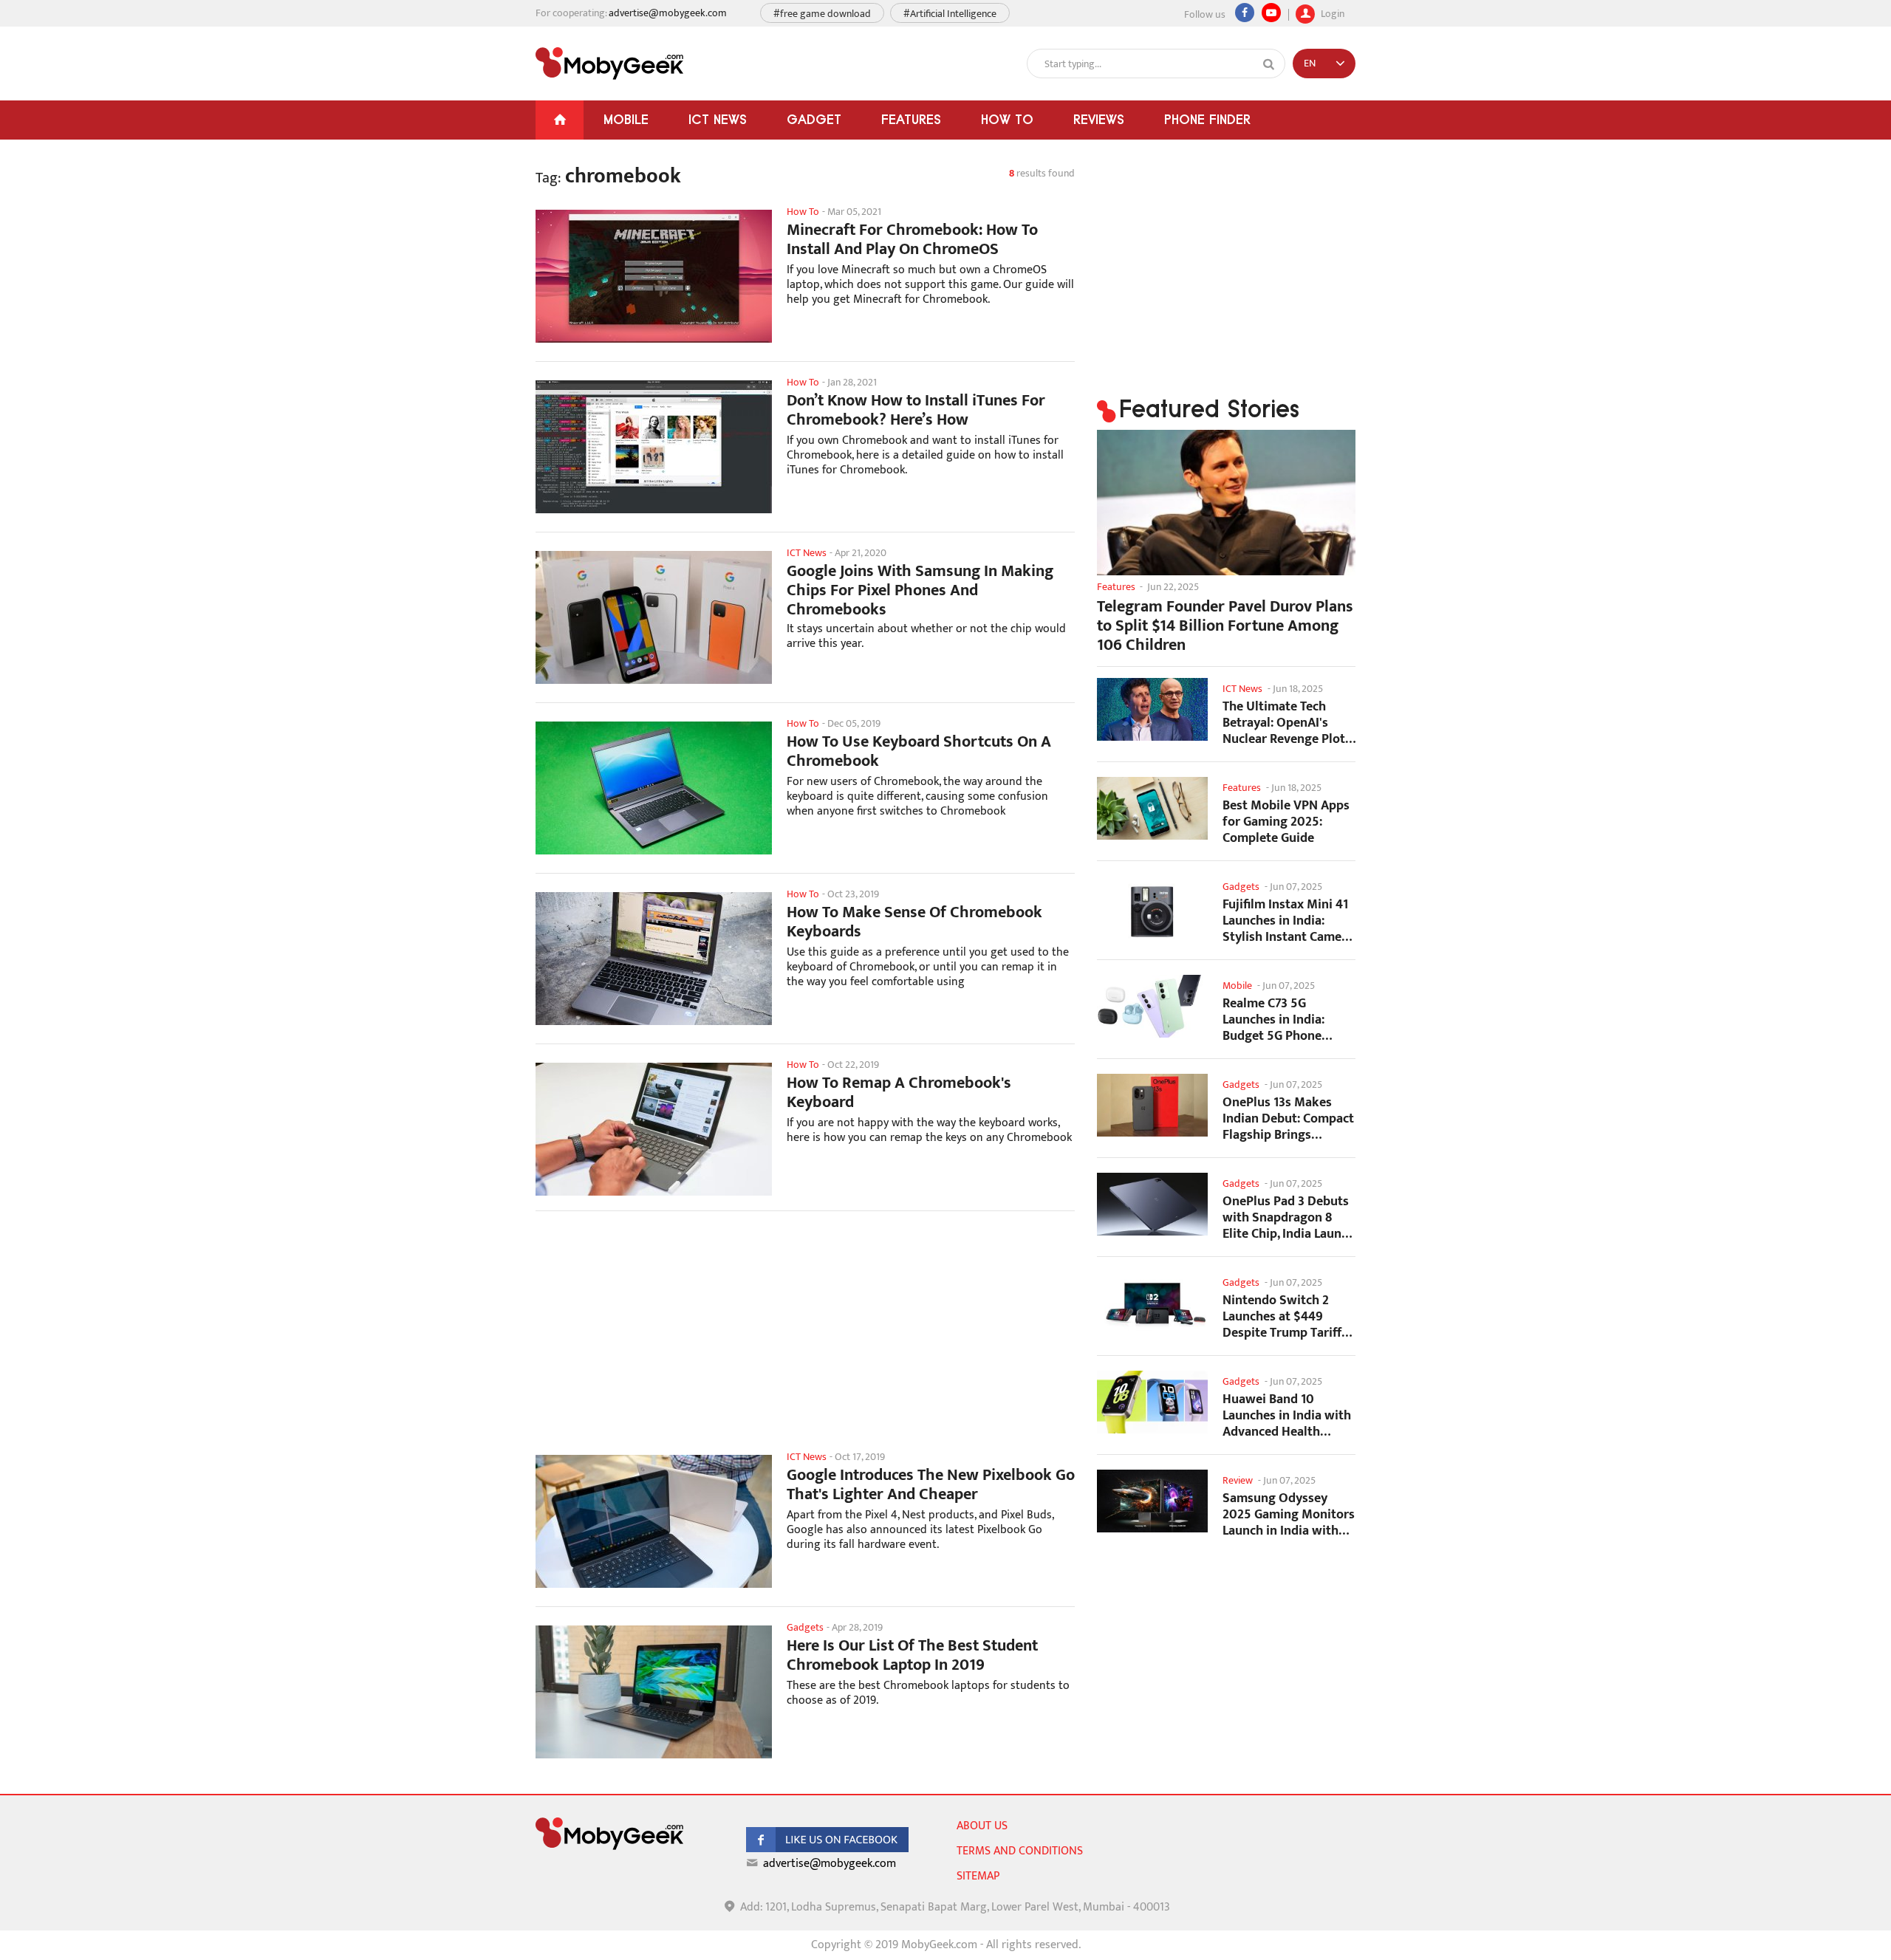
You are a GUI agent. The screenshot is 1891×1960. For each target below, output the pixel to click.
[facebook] (827, 1849)
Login (1331, 12)
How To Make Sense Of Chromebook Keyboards (914, 922)
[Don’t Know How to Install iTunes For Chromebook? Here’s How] (654, 447)
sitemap (978, 1876)
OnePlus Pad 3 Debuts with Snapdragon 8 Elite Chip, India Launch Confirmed (1289, 1217)
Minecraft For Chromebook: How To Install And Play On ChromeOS (912, 240)
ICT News (718, 119)
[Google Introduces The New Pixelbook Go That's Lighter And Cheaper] (654, 1521)
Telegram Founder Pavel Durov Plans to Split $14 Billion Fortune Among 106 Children (1225, 626)
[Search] (1269, 64)
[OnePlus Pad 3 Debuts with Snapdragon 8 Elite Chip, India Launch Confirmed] (1152, 1204)
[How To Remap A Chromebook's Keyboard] (654, 1129)
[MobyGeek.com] (609, 64)
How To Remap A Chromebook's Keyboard (899, 1093)
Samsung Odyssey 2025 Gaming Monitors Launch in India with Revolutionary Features (1289, 1514)
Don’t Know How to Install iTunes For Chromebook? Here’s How (916, 411)
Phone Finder (1207, 119)
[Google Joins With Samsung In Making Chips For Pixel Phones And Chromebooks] (654, 617)
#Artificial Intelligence (950, 14)
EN (1310, 63)
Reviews (1099, 119)
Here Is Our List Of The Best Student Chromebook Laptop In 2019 (912, 1656)
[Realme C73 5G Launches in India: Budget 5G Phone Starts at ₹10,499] (1152, 1006)
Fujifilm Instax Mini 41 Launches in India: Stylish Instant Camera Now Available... (1288, 921)
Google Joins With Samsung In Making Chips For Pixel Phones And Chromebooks (920, 591)
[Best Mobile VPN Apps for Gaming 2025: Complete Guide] (1152, 808)
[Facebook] (1245, 13)
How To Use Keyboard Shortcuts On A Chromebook (919, 752)
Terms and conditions (1020, 1851)
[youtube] (1271, 13)
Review (1238, 1480)
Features (911, 119)
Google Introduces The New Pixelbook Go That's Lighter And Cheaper (931, 1485)
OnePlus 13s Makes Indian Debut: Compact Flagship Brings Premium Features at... (1288, 1118)
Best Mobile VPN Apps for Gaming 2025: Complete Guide (1286, 822)
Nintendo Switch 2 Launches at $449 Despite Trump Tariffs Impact (1285, 1316)
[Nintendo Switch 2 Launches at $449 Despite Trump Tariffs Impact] (1152, 1303)
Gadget (814, 119)
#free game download (822, 14)
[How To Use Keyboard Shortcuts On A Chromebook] (654, 788)
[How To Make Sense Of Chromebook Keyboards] (654, 959)
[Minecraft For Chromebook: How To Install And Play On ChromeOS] (654, 276)
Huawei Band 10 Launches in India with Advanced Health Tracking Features (1287, 1415)
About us (982, 1826)
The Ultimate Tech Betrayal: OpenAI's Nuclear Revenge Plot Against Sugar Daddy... (1288, 723)
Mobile (626, 119)
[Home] (560, 120)
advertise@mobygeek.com (668, 13)
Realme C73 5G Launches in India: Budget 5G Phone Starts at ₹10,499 (1273, 1020)
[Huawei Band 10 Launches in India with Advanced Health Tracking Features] (1152, 1402)
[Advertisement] (805, 1340)
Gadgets (1241, 887)
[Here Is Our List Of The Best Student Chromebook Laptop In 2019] (654, 1692)
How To (1007, 119)
